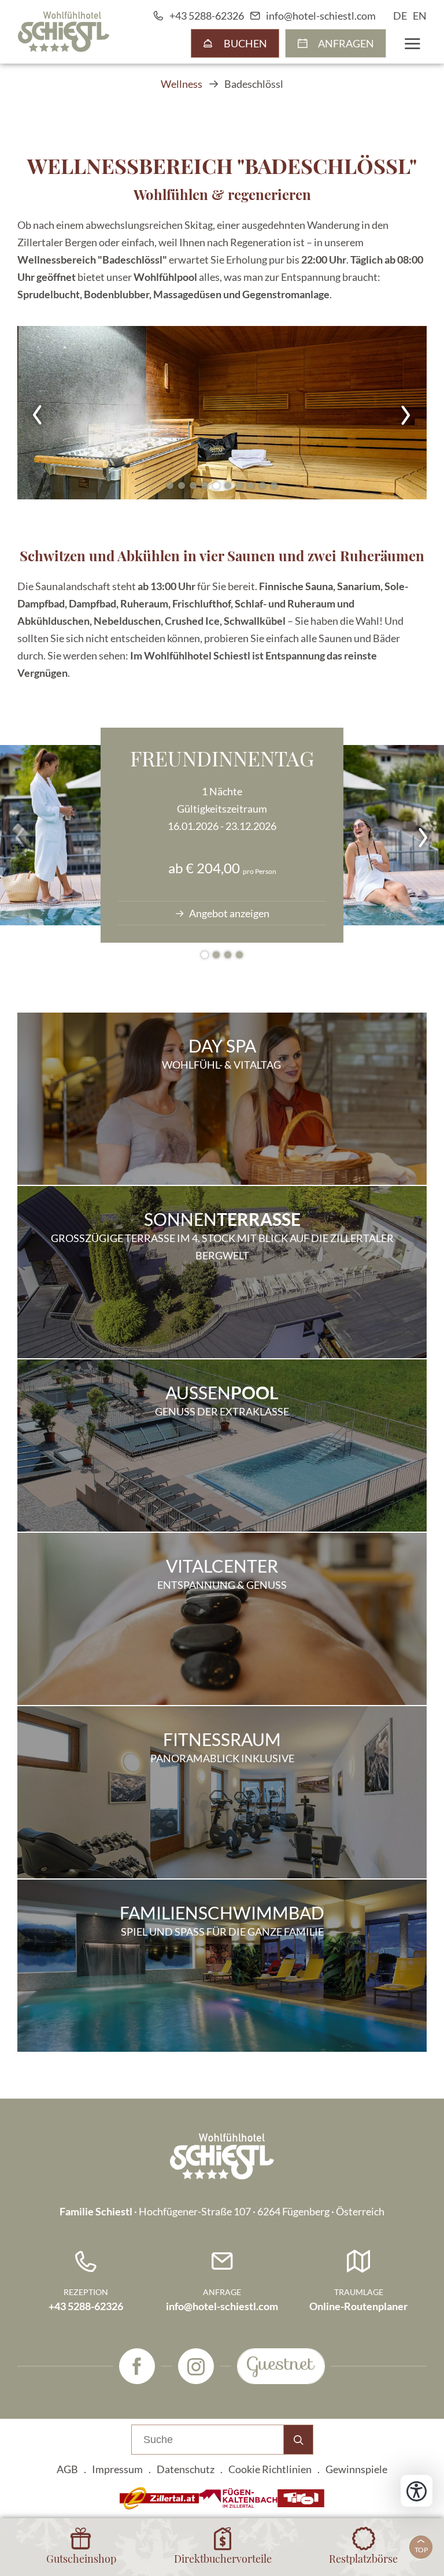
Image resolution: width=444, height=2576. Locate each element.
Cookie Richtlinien (270, 2469)
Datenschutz (186, 2469)
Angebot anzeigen (228, 913)
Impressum (117, 2469)
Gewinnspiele (356, 2469)
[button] (222, 413)
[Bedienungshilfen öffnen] (417, 2491)
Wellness (182, 84)
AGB (67, 2469)
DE (400, 16)
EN (420, 16)
